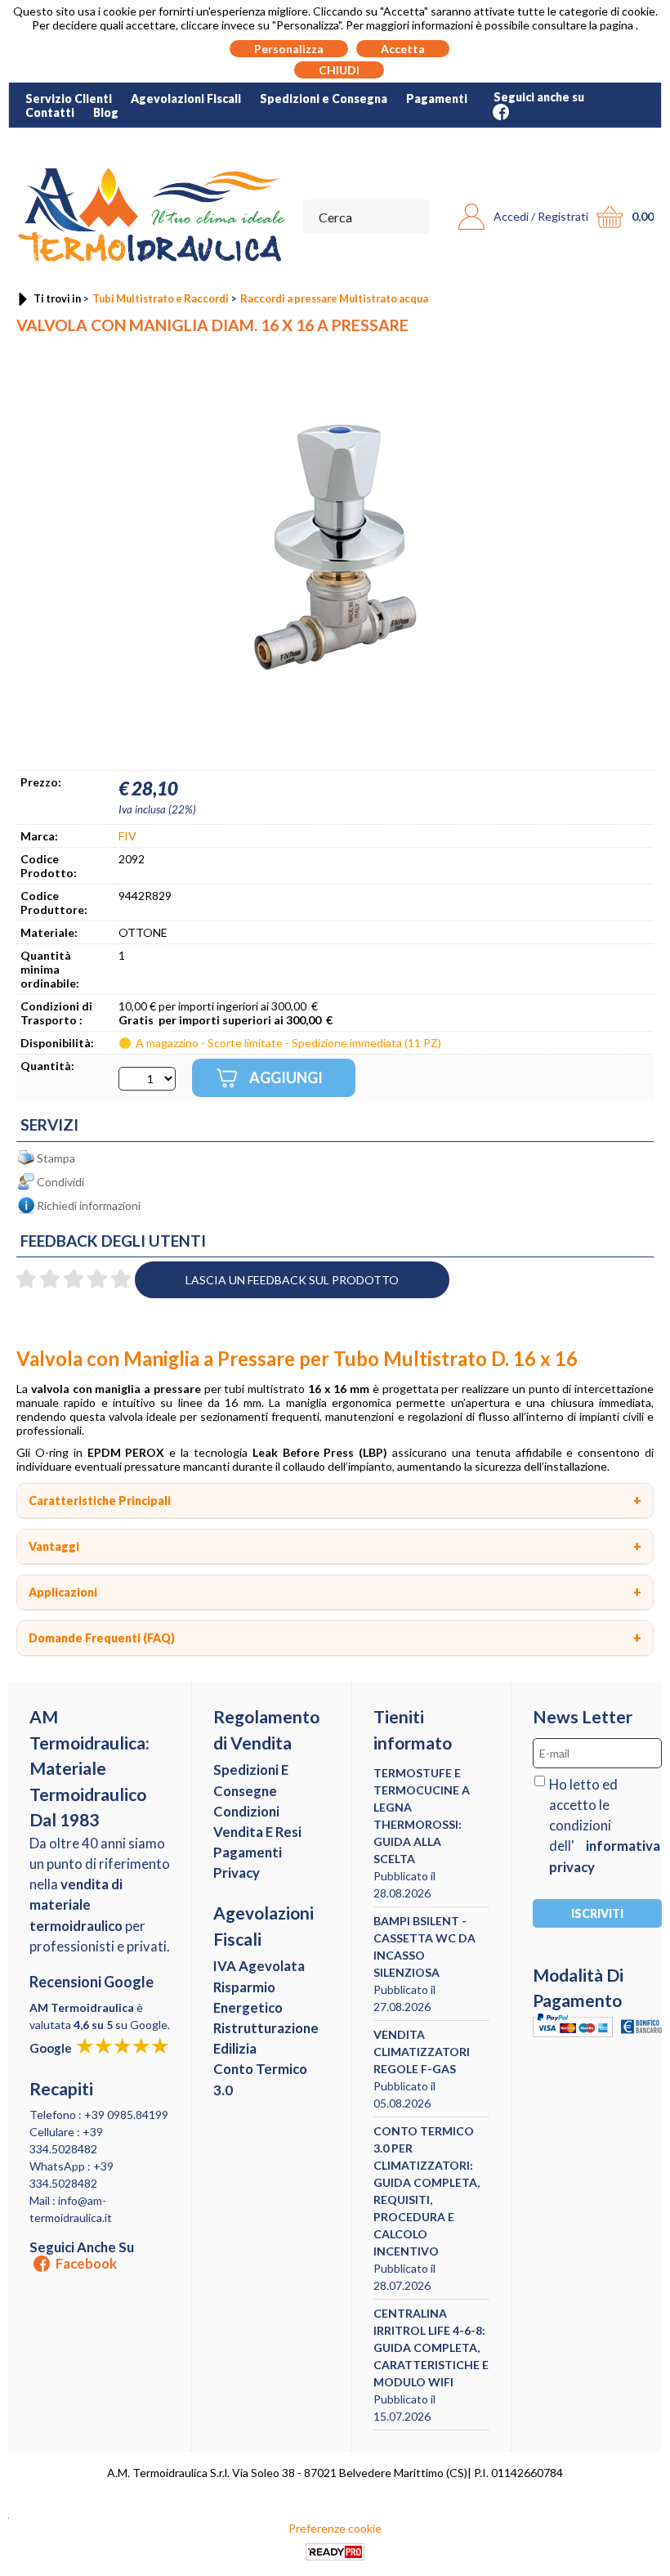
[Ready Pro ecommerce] (335, 2552)
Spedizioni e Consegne (251, 1780)
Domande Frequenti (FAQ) (102, 1638)
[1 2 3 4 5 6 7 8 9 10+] (147, 1079)
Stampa (56, 1158)
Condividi (60, 1182)
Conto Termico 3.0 (260, 2079)
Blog (106, 112)
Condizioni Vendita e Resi (257, 1821)
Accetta (403, 49)
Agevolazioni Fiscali (186, 99)
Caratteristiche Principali (100, 1501)
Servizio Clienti (69, 99)
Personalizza (289, 49)
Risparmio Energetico (248, 1997)
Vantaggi (54, 1546)
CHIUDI (339, 70)
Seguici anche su (82, 2256)
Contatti (50, 112)
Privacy (237, 1873)
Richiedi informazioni (89, 1205)
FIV (127, 836)
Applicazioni (63, 1592)
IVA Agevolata (259, 1966)
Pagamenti (437, 99)
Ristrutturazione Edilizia (266, 2038)
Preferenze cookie (335, 2528)
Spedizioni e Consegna (324, 99)
